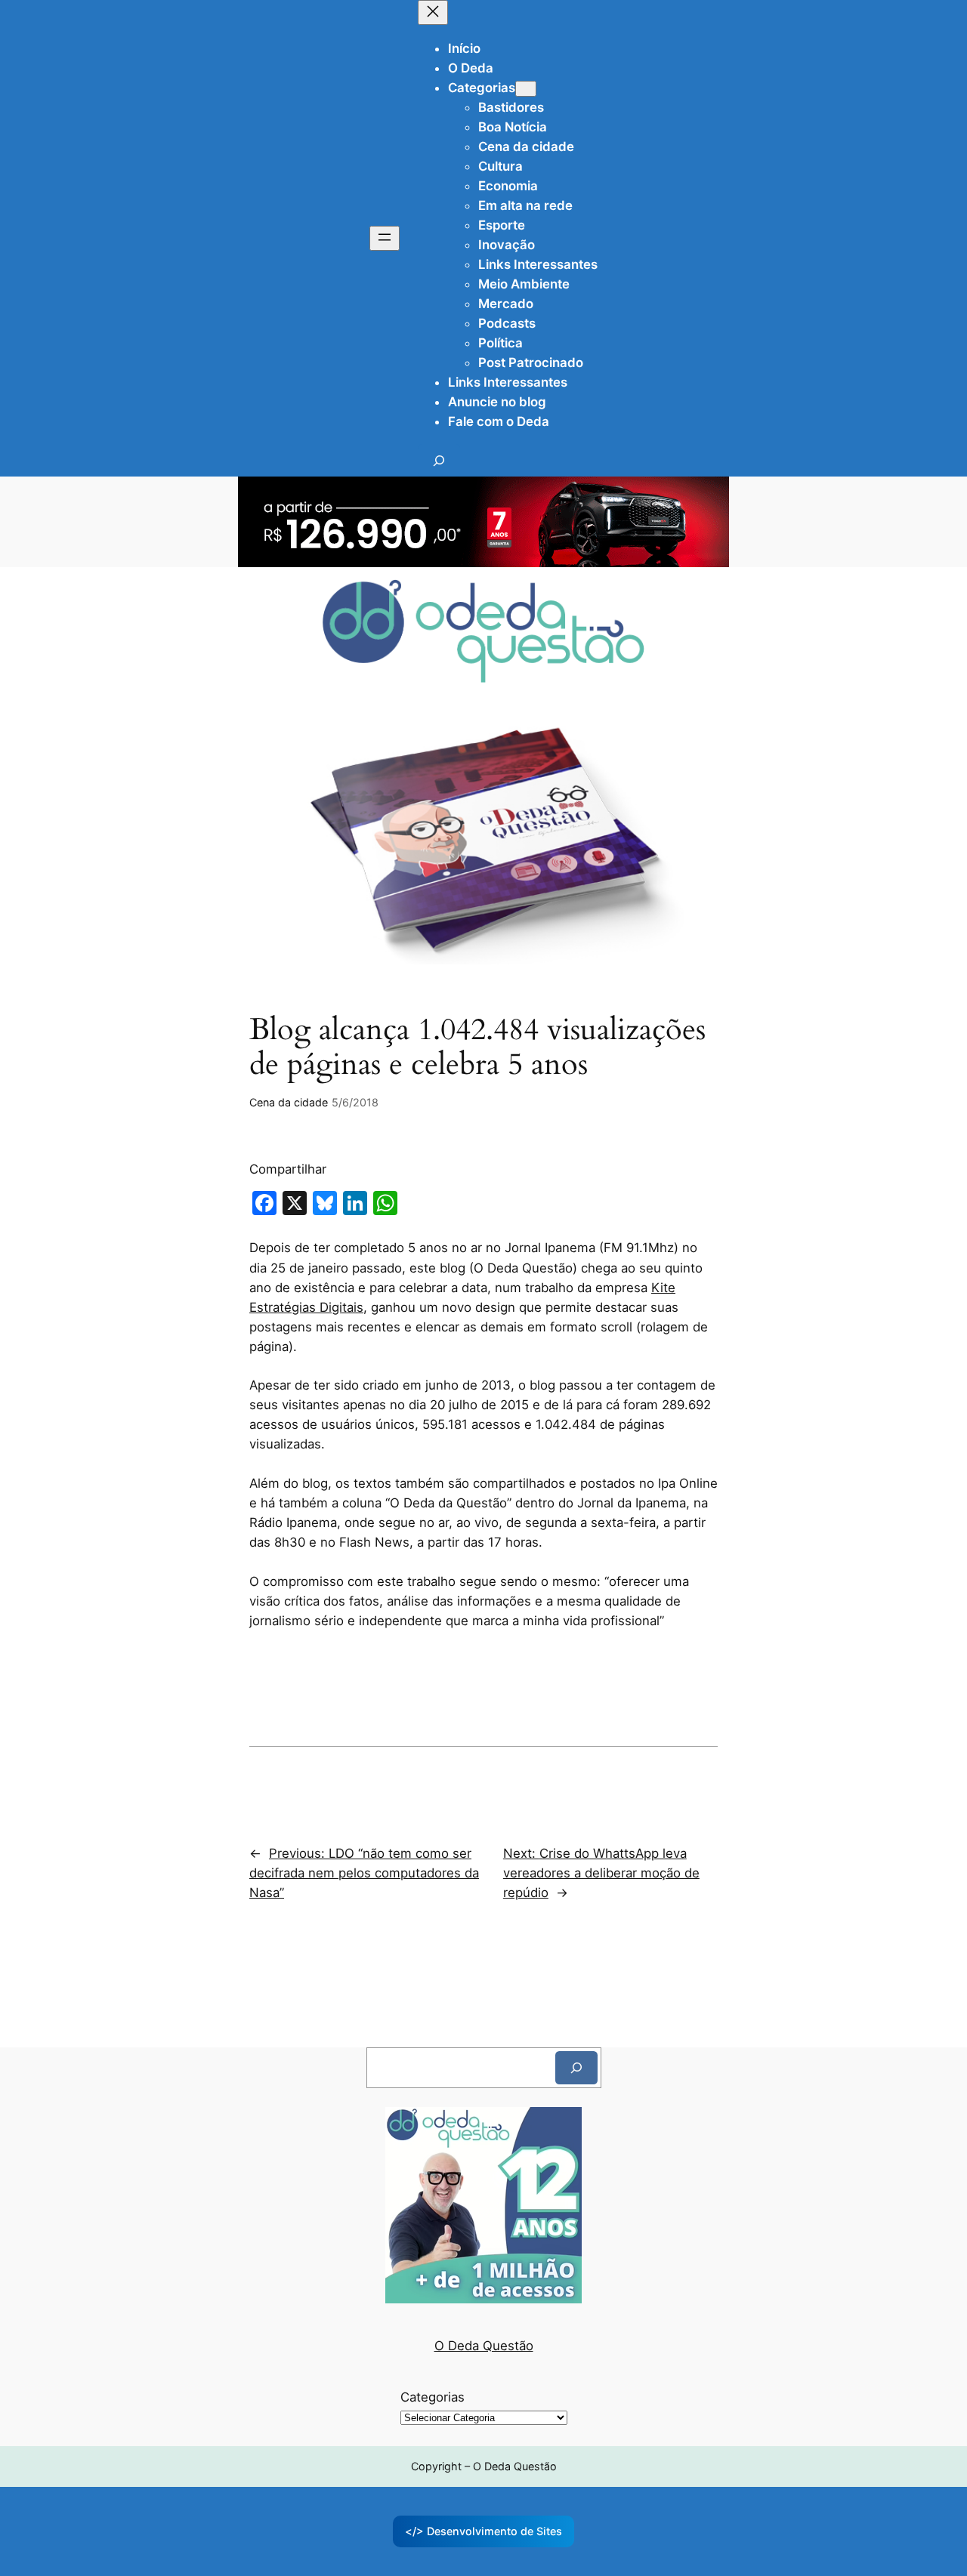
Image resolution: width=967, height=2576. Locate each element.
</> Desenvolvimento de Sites (483, 2531)
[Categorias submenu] (526, 89)
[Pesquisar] (576, 2067)
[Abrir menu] (385, 238)
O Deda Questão (484, 2346)
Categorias (433, 2397)
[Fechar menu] (433, 12)
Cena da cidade (289, 1102)
